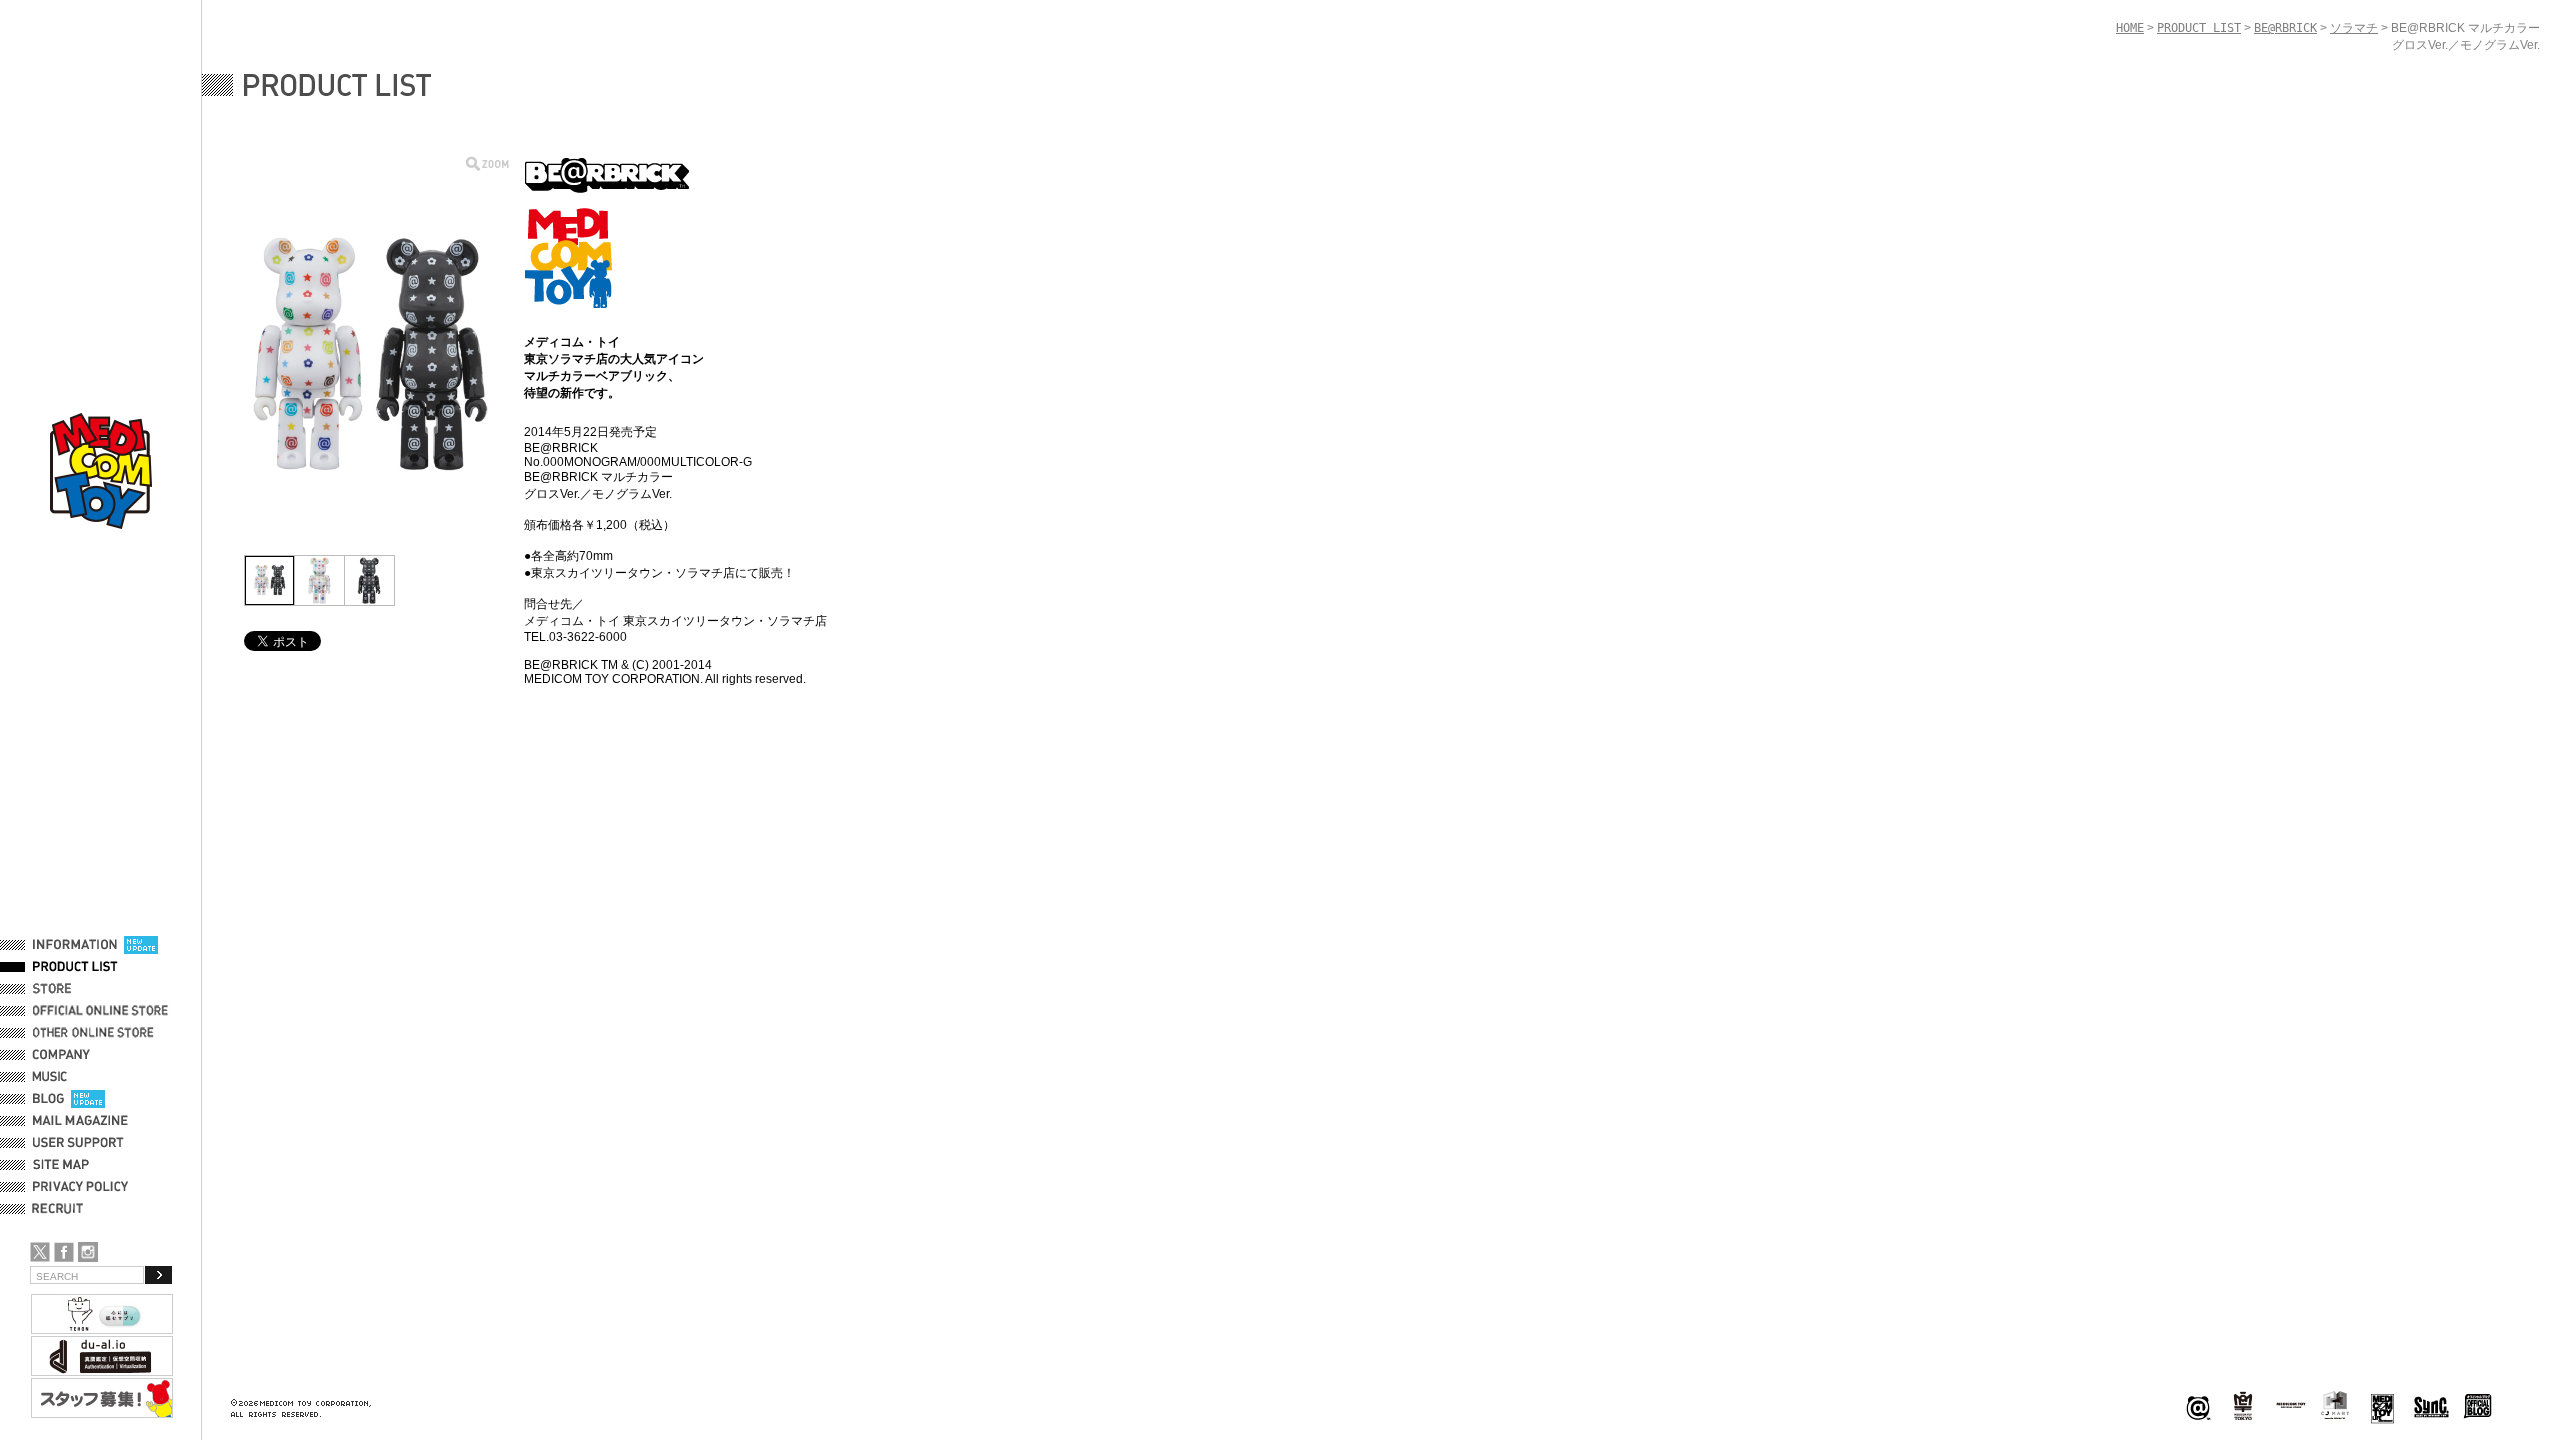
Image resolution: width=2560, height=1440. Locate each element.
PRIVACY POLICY (80, 1187)
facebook (64, 1252)
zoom (487, 163)
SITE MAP (61, 1165)
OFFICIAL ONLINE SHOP (102, 1011)
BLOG (48, 1099)
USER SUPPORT (78, 1143)
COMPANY (61, 1055)
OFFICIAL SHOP (77, 989)
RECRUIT (61, 1209)
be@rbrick (2198, 1406)
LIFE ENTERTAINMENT (2382, 1406)
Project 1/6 (2243, 1406)
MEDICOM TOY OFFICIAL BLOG (2478, 1406)
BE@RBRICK (2285, 28)
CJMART (2335, 1405)
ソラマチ (2354, 28)
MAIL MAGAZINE (80, 1121)
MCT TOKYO (2291, 1405)
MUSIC (53, 1077)
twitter (40, 1252)
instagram (88, 1252)
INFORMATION (75, 945)
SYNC (2431, 1406)
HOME (2130, 28)
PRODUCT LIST (75, 967)
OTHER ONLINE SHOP (95, 1033)
